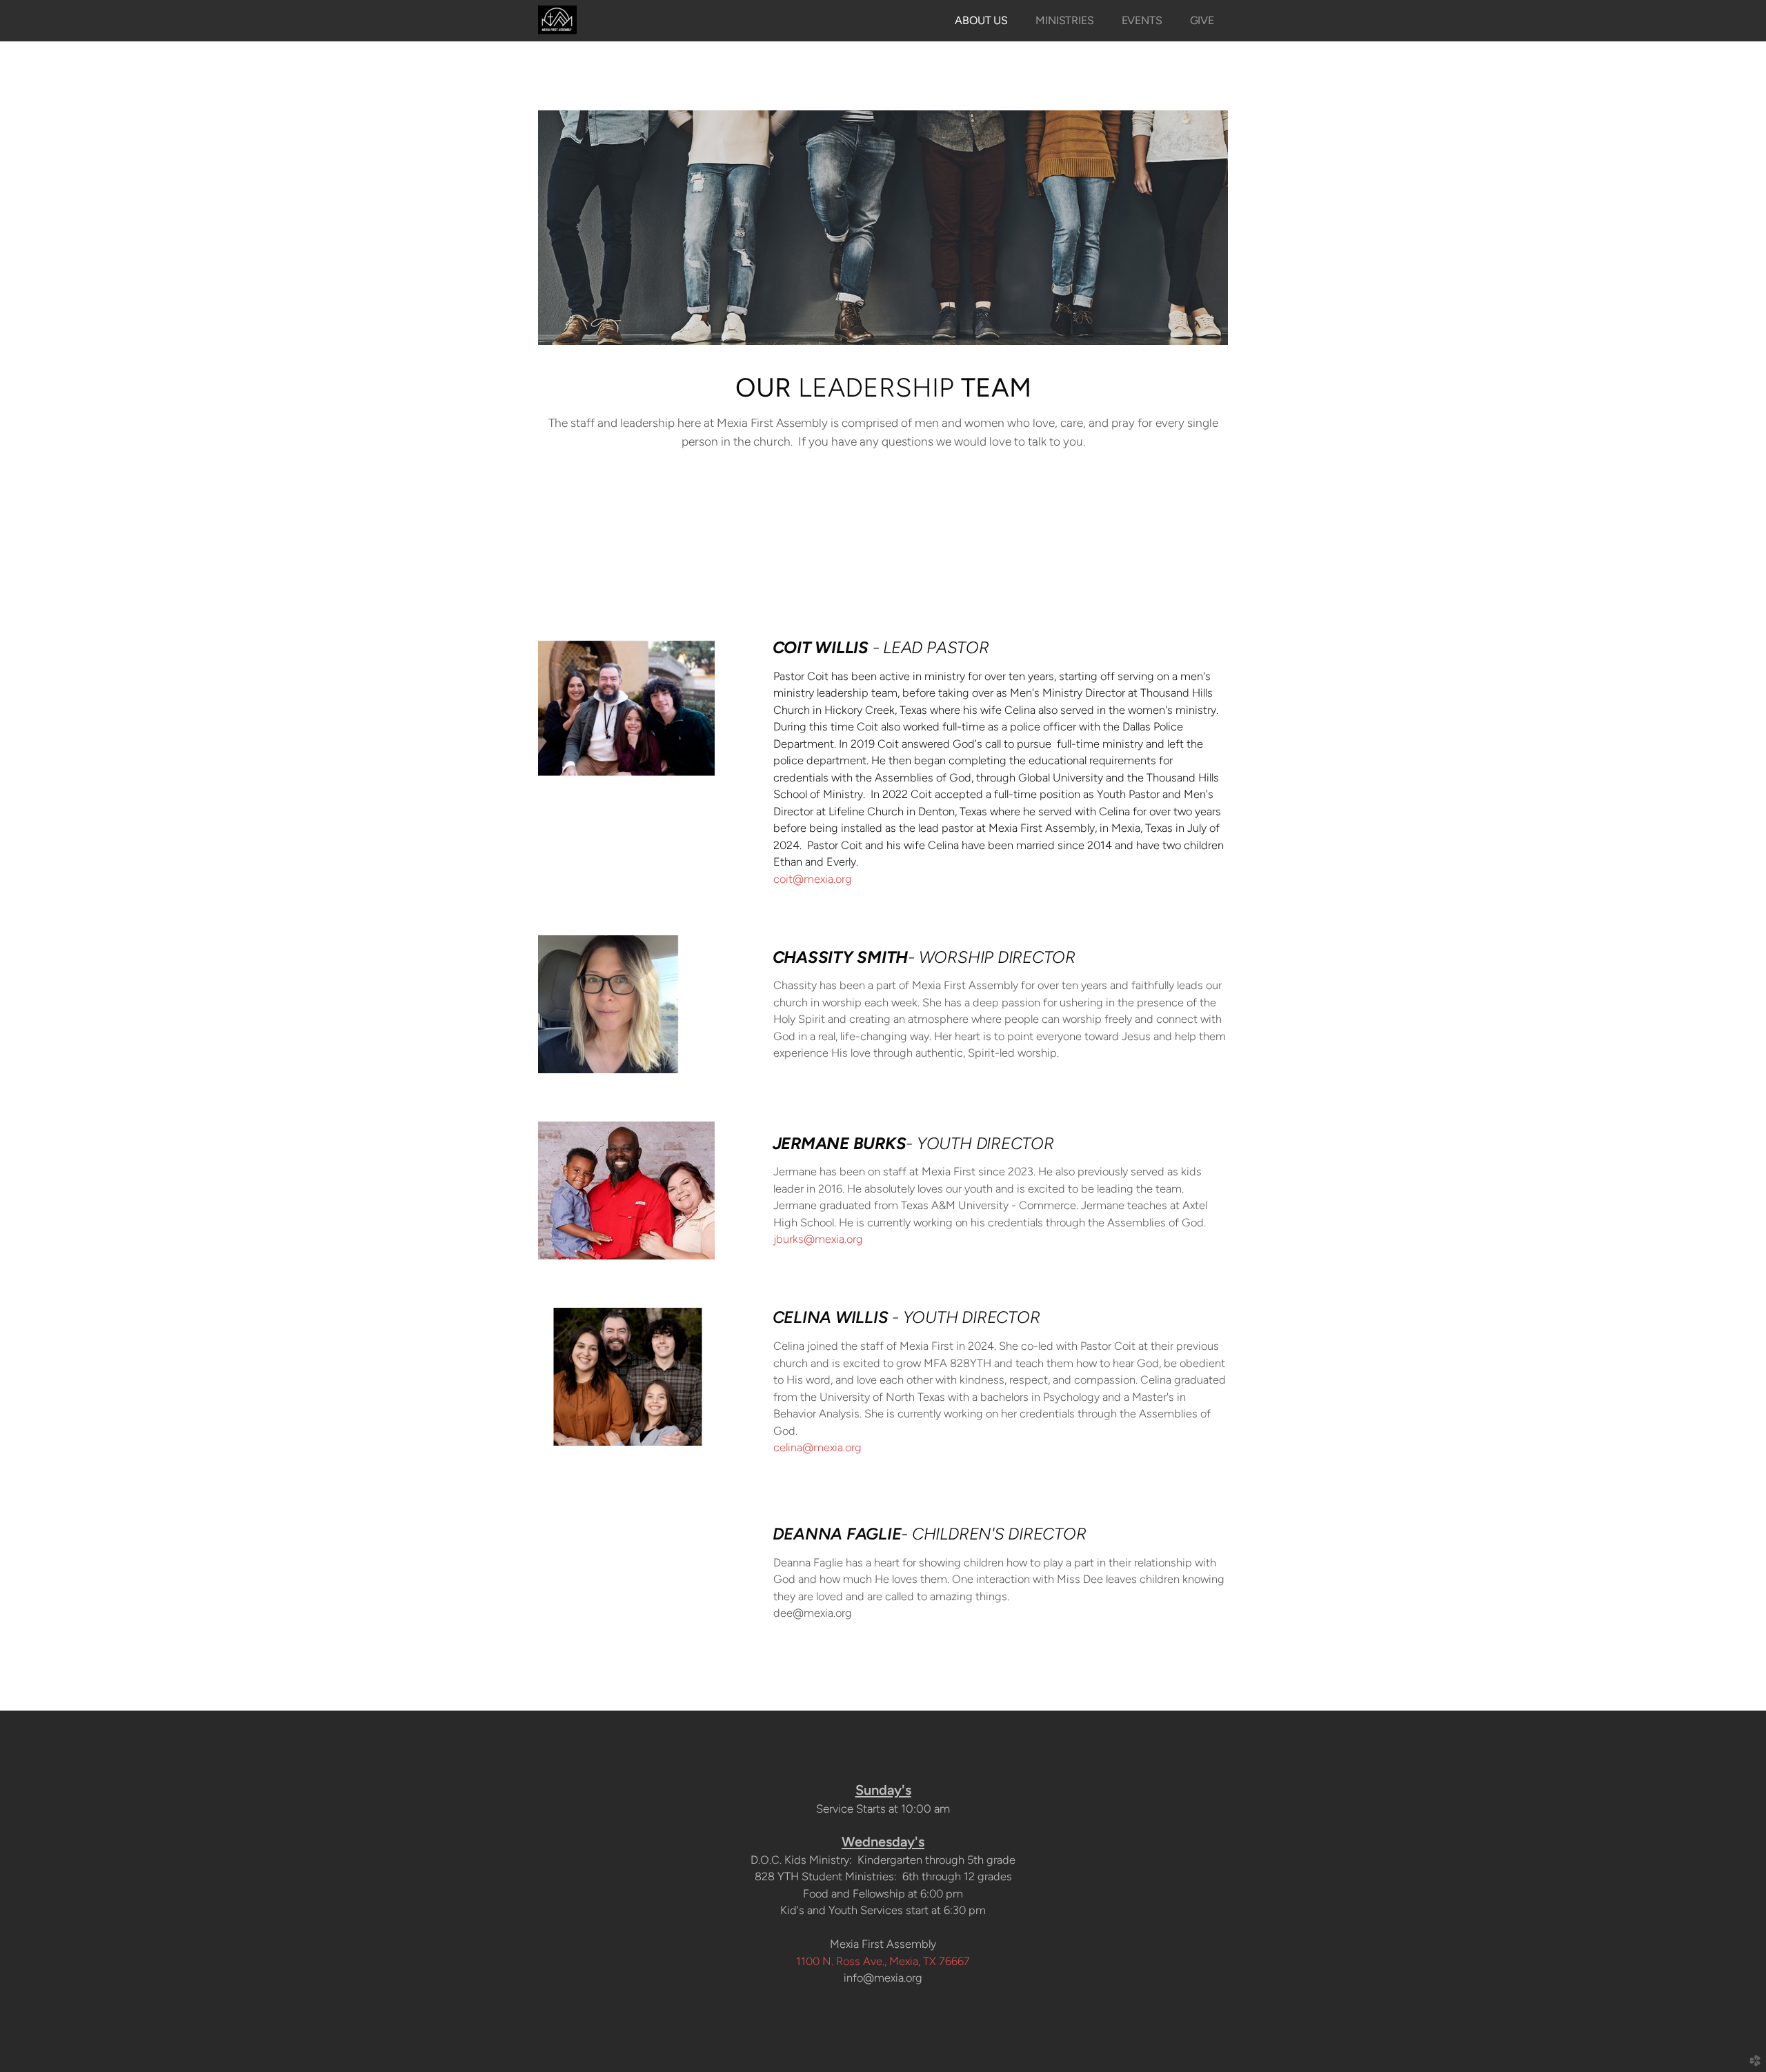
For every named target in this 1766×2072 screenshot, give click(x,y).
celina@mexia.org (817, 1447)
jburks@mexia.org (818, 1239)
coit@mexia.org (813, 879)
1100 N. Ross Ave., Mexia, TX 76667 (883, 1961)
